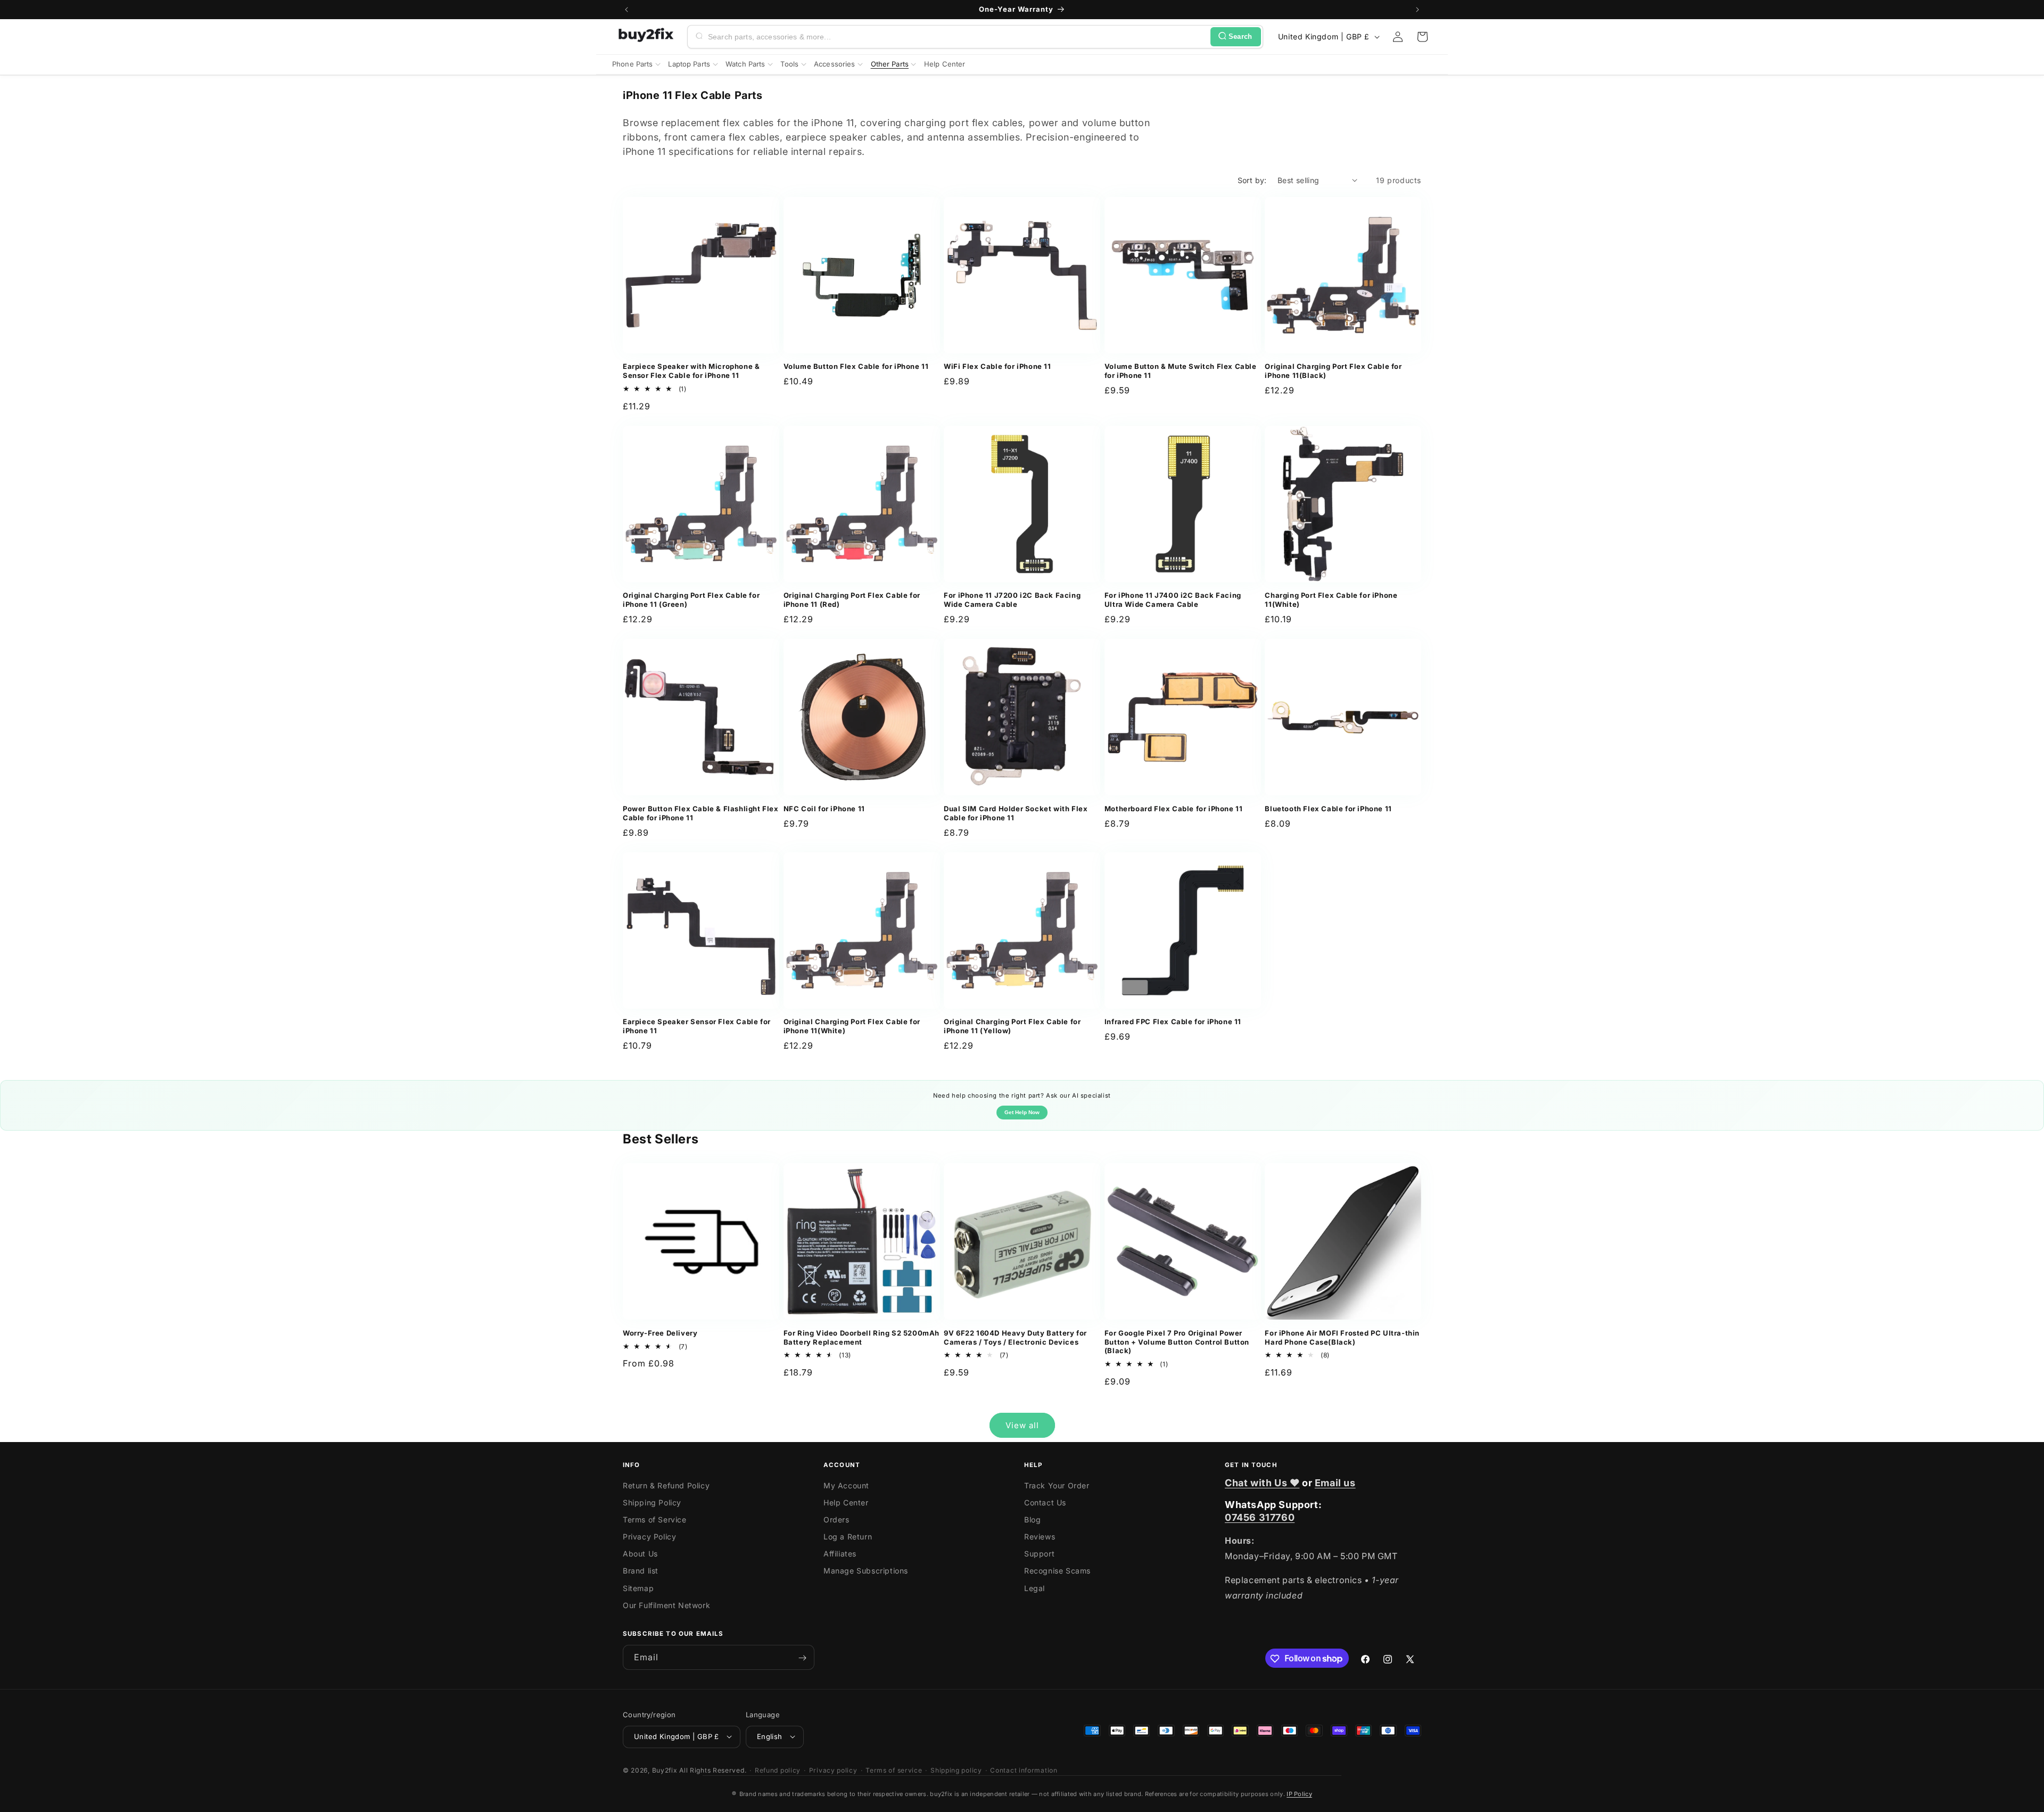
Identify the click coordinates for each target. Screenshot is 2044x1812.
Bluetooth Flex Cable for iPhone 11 (1328, 809)
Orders (836, 1519)
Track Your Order (1057, 1485)
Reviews (1040, 1537)
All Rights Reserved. (713, 1770)
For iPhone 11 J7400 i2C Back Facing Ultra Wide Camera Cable (1173, 600)
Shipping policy (956, 1770)
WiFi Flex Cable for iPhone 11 (997, 366)
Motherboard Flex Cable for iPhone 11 (1174, 809)
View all (1022, 1425)
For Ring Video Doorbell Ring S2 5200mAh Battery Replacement (862, 1337)
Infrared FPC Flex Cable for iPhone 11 (1173, 1022)
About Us (640, 1554)
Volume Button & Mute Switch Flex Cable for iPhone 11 (1181, 371)
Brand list (641, 1571)
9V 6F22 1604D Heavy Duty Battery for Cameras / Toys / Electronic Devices (1015, 1337)
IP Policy (1299, 1794)
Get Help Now (1022, 1112)
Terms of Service (655, 1519)
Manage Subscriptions (866, 1571)
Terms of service (894, 1770)
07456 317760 (1260, 1517)
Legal (1035, 1588)
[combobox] (957, 37)
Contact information (1024, 1770)
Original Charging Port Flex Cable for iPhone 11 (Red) (852, 600)
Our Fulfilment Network (666, 1605)
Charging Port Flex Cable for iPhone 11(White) (1331, 600)
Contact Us (1045, 1502)
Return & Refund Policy (666, 1485)
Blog (1032, 1519)
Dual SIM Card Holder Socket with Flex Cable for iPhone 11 (1016, 813)
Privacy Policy (649, 1537)
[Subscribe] (802, 1658)
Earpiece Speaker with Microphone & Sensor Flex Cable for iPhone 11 (691, 371)
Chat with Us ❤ (1262, 1483)
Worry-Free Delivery (660, 1333)
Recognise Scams (1057, 1571)
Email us (1335, 1483)
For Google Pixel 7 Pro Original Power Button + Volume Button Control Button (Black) (1177, 1342)
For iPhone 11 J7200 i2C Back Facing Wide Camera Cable (1012, 600)
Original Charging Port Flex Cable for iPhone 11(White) (852, 1026)
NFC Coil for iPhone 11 (824, 809)
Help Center (846, 1502)
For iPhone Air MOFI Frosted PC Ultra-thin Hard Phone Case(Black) (1342, 1337)
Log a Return (848, 1537)
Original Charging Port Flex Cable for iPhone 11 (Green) (691, 600)
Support (1039, 1554)
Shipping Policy (652, 1502)
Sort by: (1252, 180)
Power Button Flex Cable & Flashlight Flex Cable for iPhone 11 (701, 813)
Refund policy (778, 1770)
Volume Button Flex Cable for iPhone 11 (856, 366)
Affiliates (840, 1554)
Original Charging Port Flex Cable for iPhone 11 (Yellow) (1012, 1026)
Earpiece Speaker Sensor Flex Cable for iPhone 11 (697, 1026)
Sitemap (638, 1588)
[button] (1422, 37)
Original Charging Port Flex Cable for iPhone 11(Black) (1333, 371)
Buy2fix (665, 1770)
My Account (846, 1485)
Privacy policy (833, 1770)
